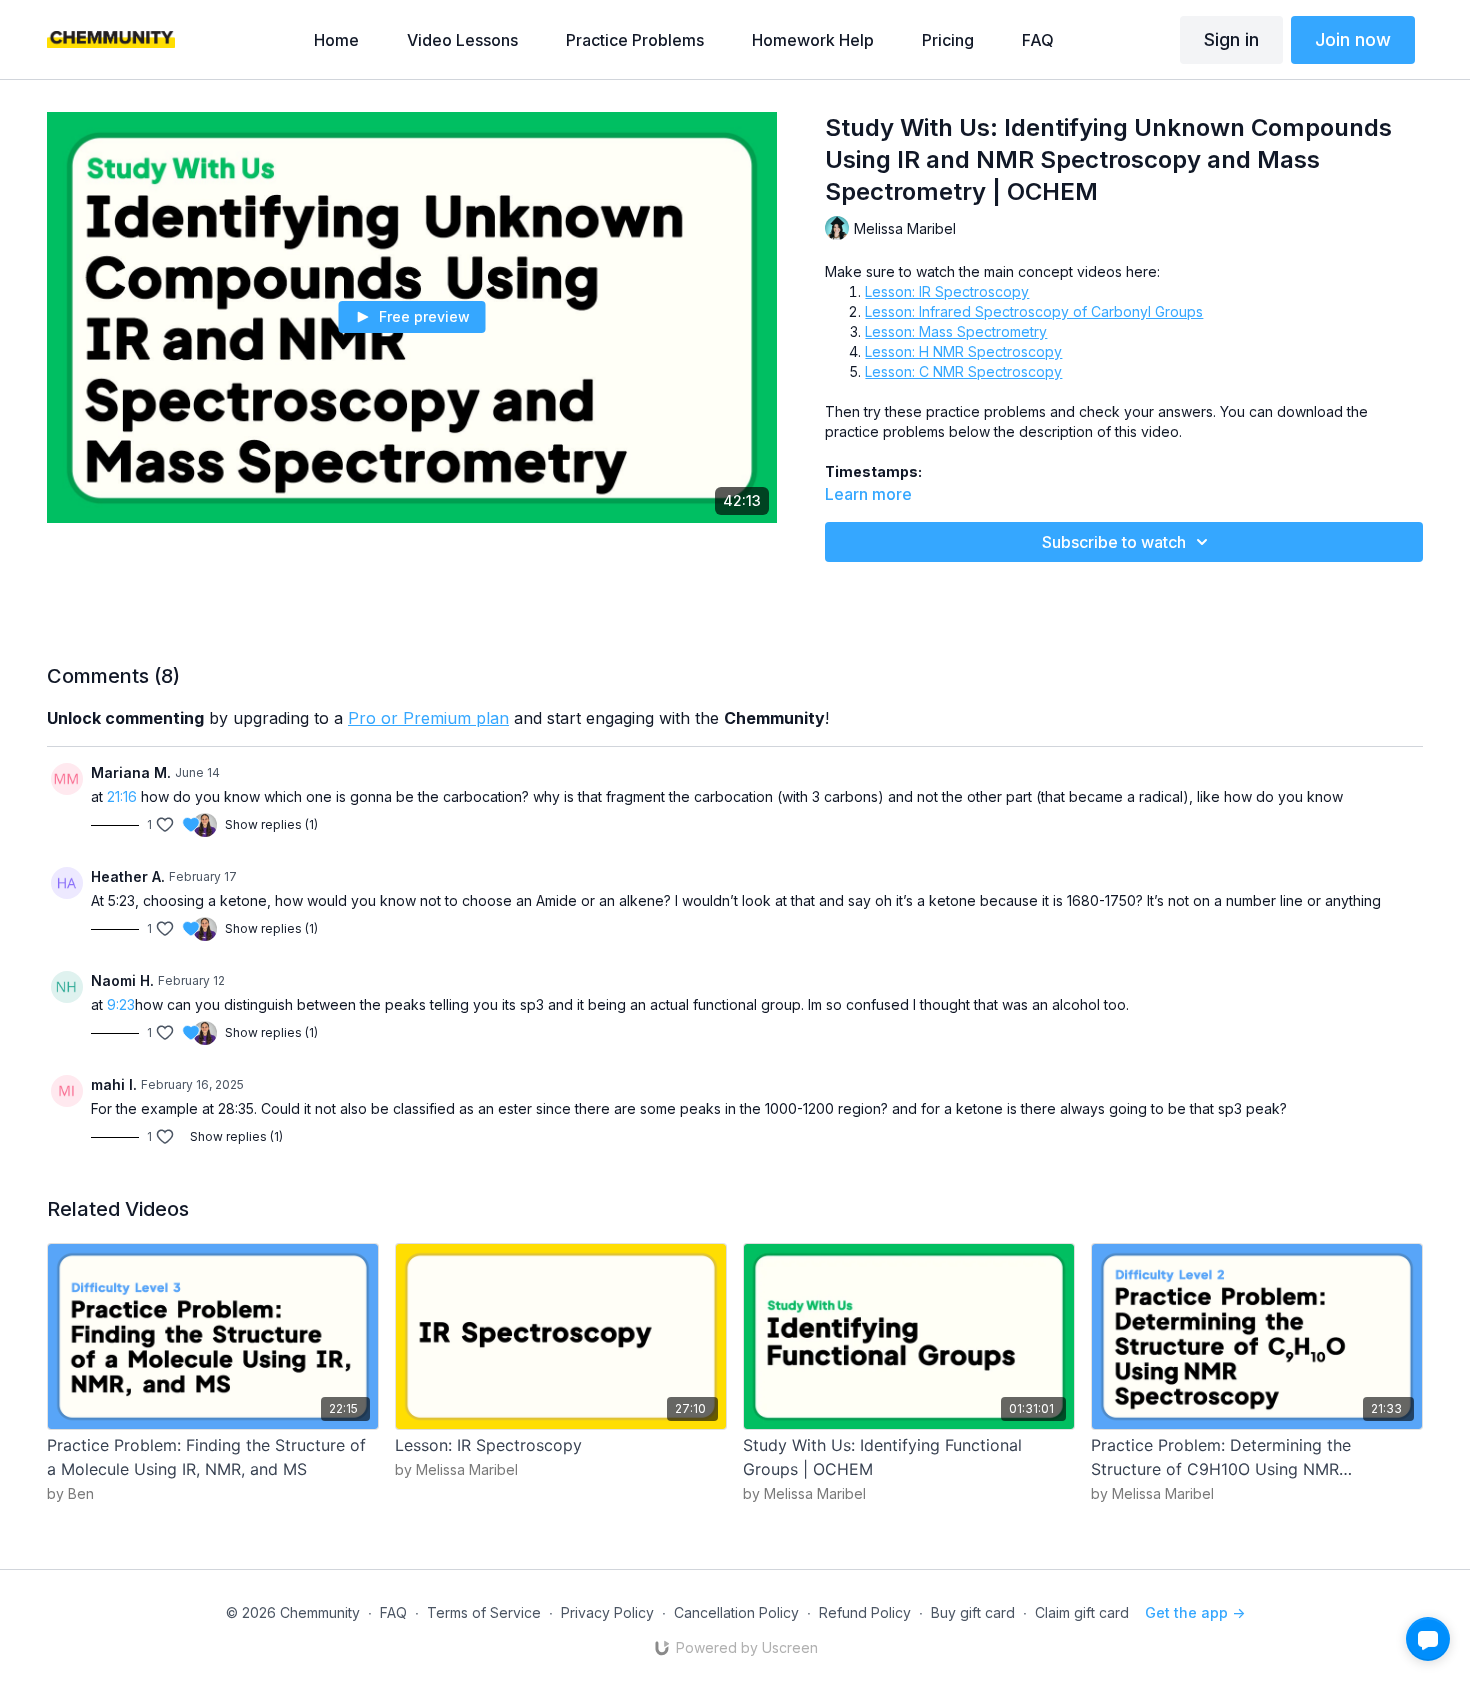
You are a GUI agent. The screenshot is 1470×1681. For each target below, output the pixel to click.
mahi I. (114, 1084)
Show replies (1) (271, 824)
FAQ (393, 1612)
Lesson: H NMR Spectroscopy (963, 351)
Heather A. (128, 876)
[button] (1428, 1639)
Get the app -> (1195, 1612)
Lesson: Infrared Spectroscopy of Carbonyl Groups (1034, 311)
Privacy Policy (607, 1612)
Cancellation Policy (736, 1612)
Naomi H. (122, 980)
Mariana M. (131, 772)
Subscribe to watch (1114, 542)
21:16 (122, 796)
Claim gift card (1082, 1612)
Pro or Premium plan (428, 718)
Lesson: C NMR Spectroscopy (963, 371)
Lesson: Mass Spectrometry (956, 331)
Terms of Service (484, 1612)
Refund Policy (865, 1612)
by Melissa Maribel (456, 1469)
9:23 (121, 1004)
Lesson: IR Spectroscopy (947, 291)
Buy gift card (973, 1612)
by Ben (70, 1493)
